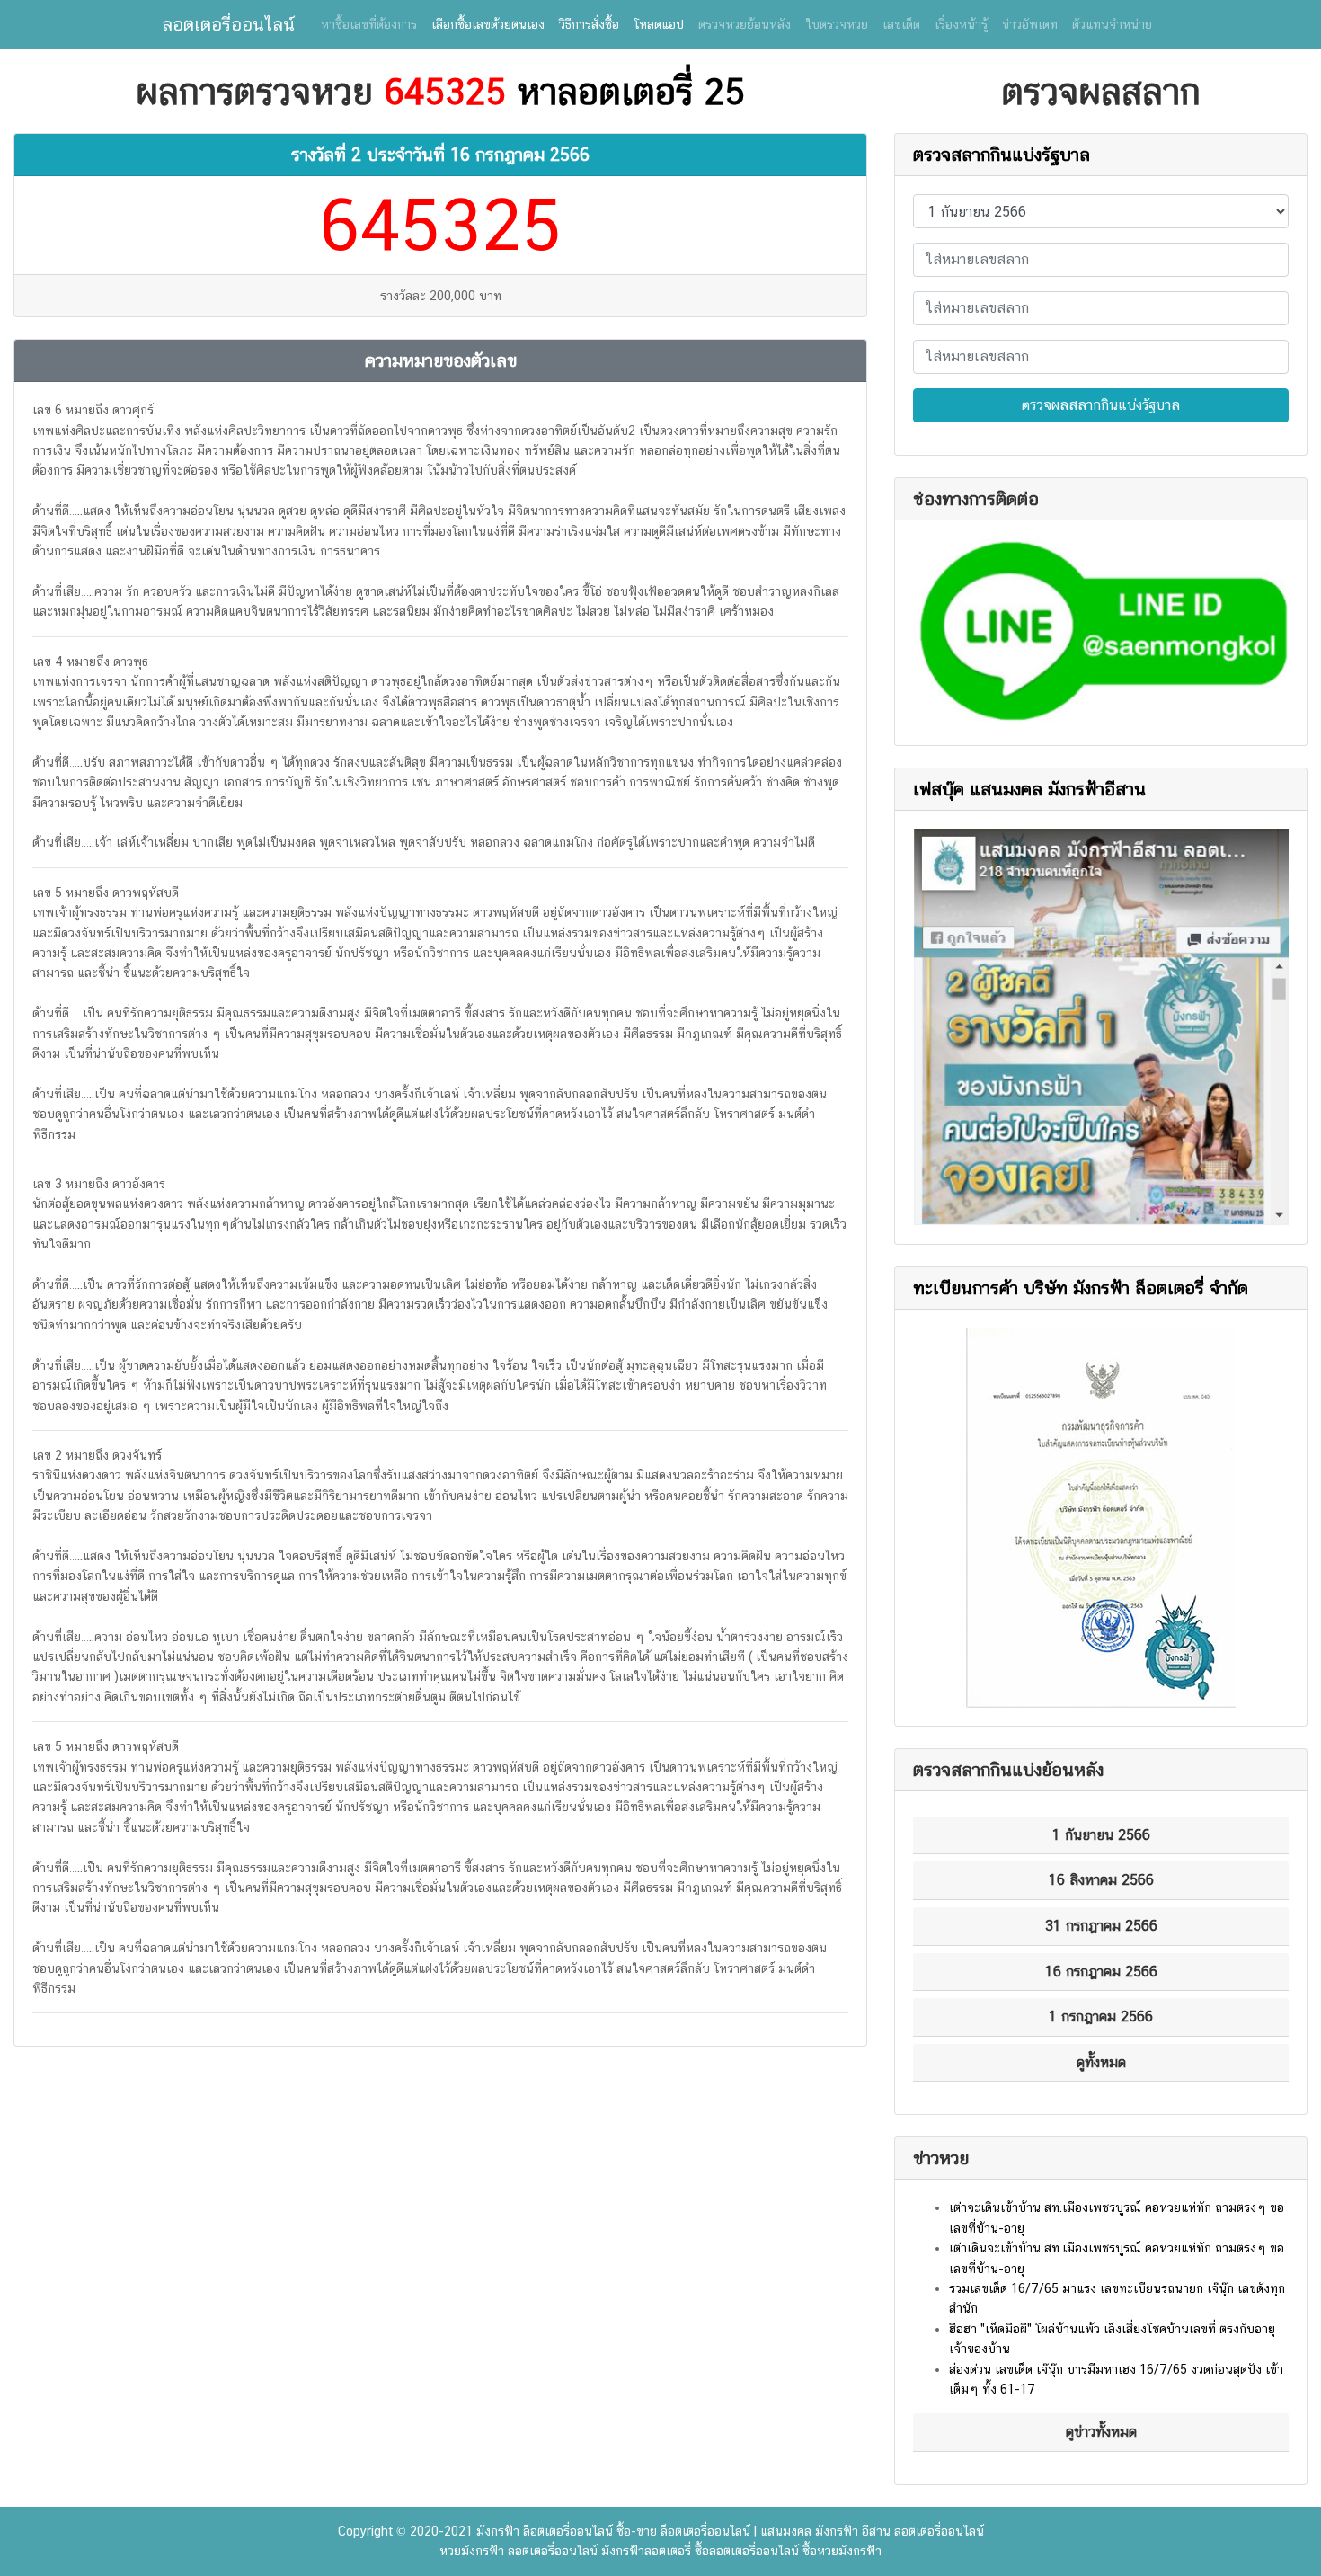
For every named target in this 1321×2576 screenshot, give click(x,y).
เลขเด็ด (901, 24)
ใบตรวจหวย (837, 24)
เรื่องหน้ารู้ (961, 24)
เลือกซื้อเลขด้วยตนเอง (488, 24)
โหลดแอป (659, 24)
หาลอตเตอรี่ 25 (631, 91)
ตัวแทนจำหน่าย (1112, 24)
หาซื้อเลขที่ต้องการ (369, 24)
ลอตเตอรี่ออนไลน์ (228, 24)
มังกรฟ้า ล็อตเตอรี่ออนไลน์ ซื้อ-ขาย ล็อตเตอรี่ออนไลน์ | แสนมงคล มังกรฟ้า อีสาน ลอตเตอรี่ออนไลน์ (730, 2531)
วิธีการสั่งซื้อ (589, 24)
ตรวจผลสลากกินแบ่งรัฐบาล (1101, 405)
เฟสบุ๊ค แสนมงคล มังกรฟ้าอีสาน (1029, 789)
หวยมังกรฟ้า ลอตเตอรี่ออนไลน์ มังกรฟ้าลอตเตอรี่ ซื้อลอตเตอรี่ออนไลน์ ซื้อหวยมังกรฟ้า (660, 2551)
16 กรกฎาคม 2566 (520, 155)
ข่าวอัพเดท (1030, 24)
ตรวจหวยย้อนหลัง (745, 24)
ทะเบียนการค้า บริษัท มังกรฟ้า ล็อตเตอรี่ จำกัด (1081, 1288)
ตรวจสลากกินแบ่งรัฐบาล (1002, 155)
